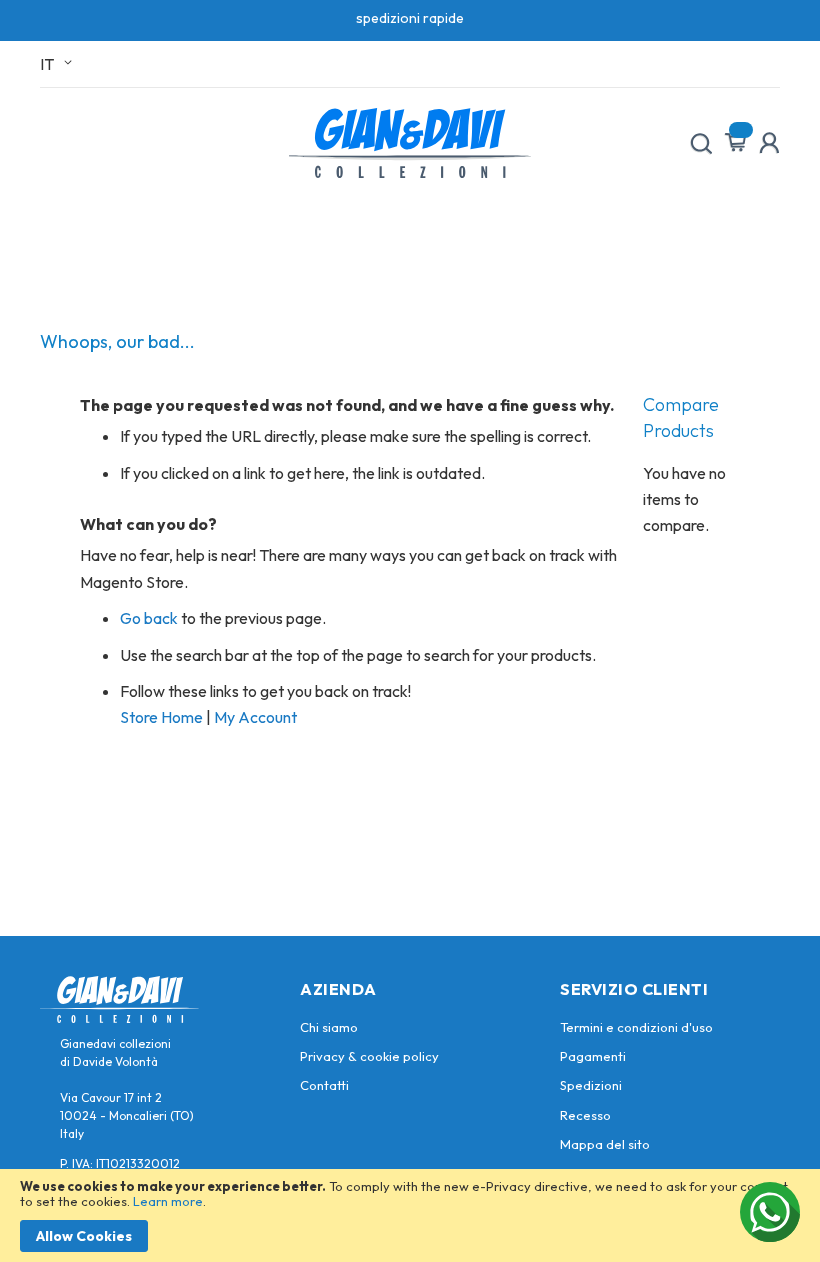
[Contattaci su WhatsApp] (770, 1212)
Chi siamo (329, 1027)
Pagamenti (593, 1056)
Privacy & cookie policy (369, 1056)
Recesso (585, 1115)
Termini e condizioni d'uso (636, 1027)
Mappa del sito (605, 1144)
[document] (410, 1215)
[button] (59, 64)
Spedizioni (591, 1085)
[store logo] (410, 143)
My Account (255, 717)
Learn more (168, 1201)
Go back (149, 618)
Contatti (324, 1085)
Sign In (769, 143)
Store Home (161, 717)
